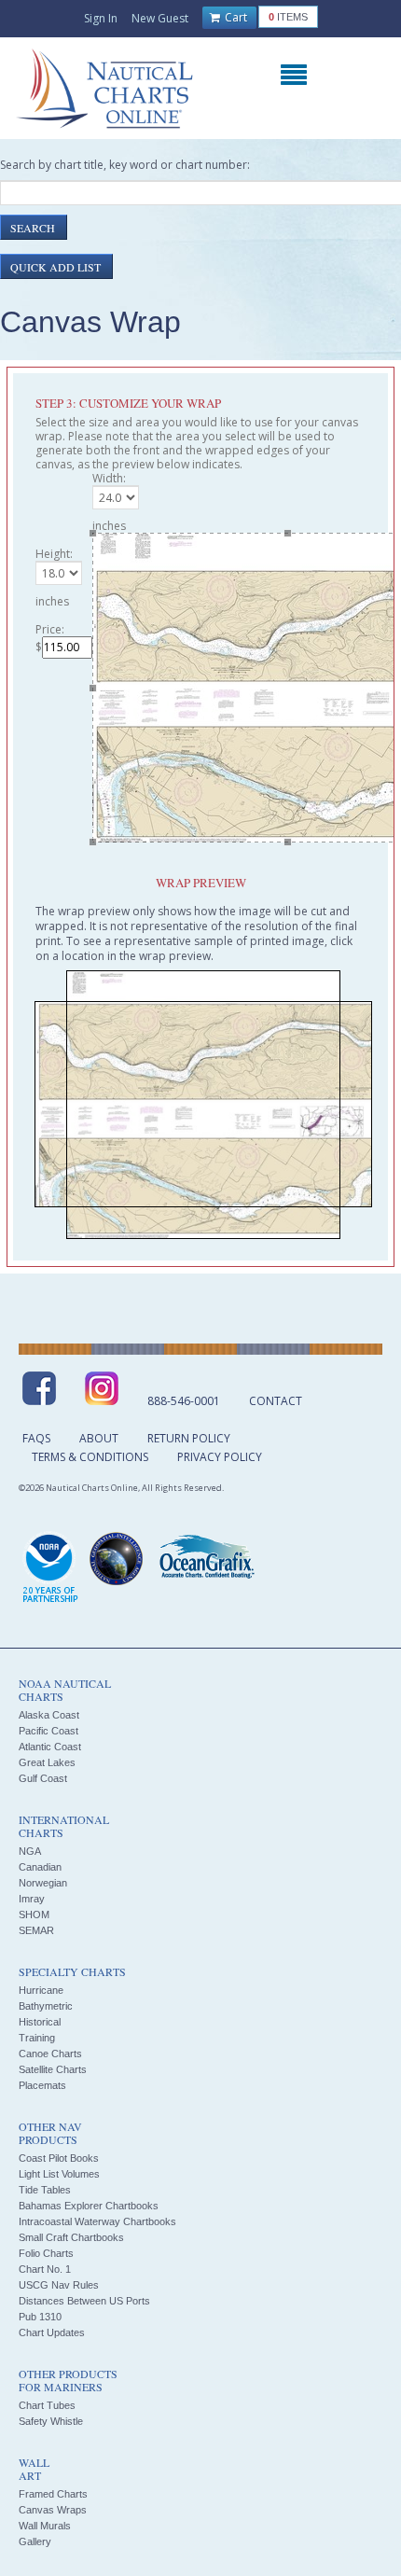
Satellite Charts (53, 2069)
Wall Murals (45, 2526)
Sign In (101, 18)
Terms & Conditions (90, 1457)
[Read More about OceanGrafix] (206, 1559)
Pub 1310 (40, 2317)
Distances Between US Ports (84, 2301)
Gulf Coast (43, 1778)
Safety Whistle (51, 2421)
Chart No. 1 (45, 2269)
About (99, 1438)
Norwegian (43, 1883)
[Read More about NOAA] (50, 1568)
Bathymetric (46, 2006)
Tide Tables (45, 2190)
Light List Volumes (59, 2174)
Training (37, 2038)
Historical (40, 2022)
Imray (32, 1899)
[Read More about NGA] (117, 1559)
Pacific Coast (48, 1731)
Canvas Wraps (53, 2510)
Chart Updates (52, 2332)
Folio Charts (46, 2253)
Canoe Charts (50, 2054)
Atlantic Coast (50, 1747)
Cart (235, 17)
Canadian (40, 1867)
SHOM (34, 1915)
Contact (276, 1401)
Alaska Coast (49, 1715)
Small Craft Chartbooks (71, 2237)
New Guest (160, 18)
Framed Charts (53, 2494)
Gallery (35, 2541)
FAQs (36, 1438)
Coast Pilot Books (59, 2158)
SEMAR (36, 1930)
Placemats (42, 2085)
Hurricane (41, 1990)
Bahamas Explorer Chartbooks (89, 2206)
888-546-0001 (184, 1401)
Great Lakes (47, 1762)
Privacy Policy (220, 1457)
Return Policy (189, 1438)
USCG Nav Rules (59, 2285)
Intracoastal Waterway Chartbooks (97, 2221)
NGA (30, 1851)
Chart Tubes (47, 2405)
